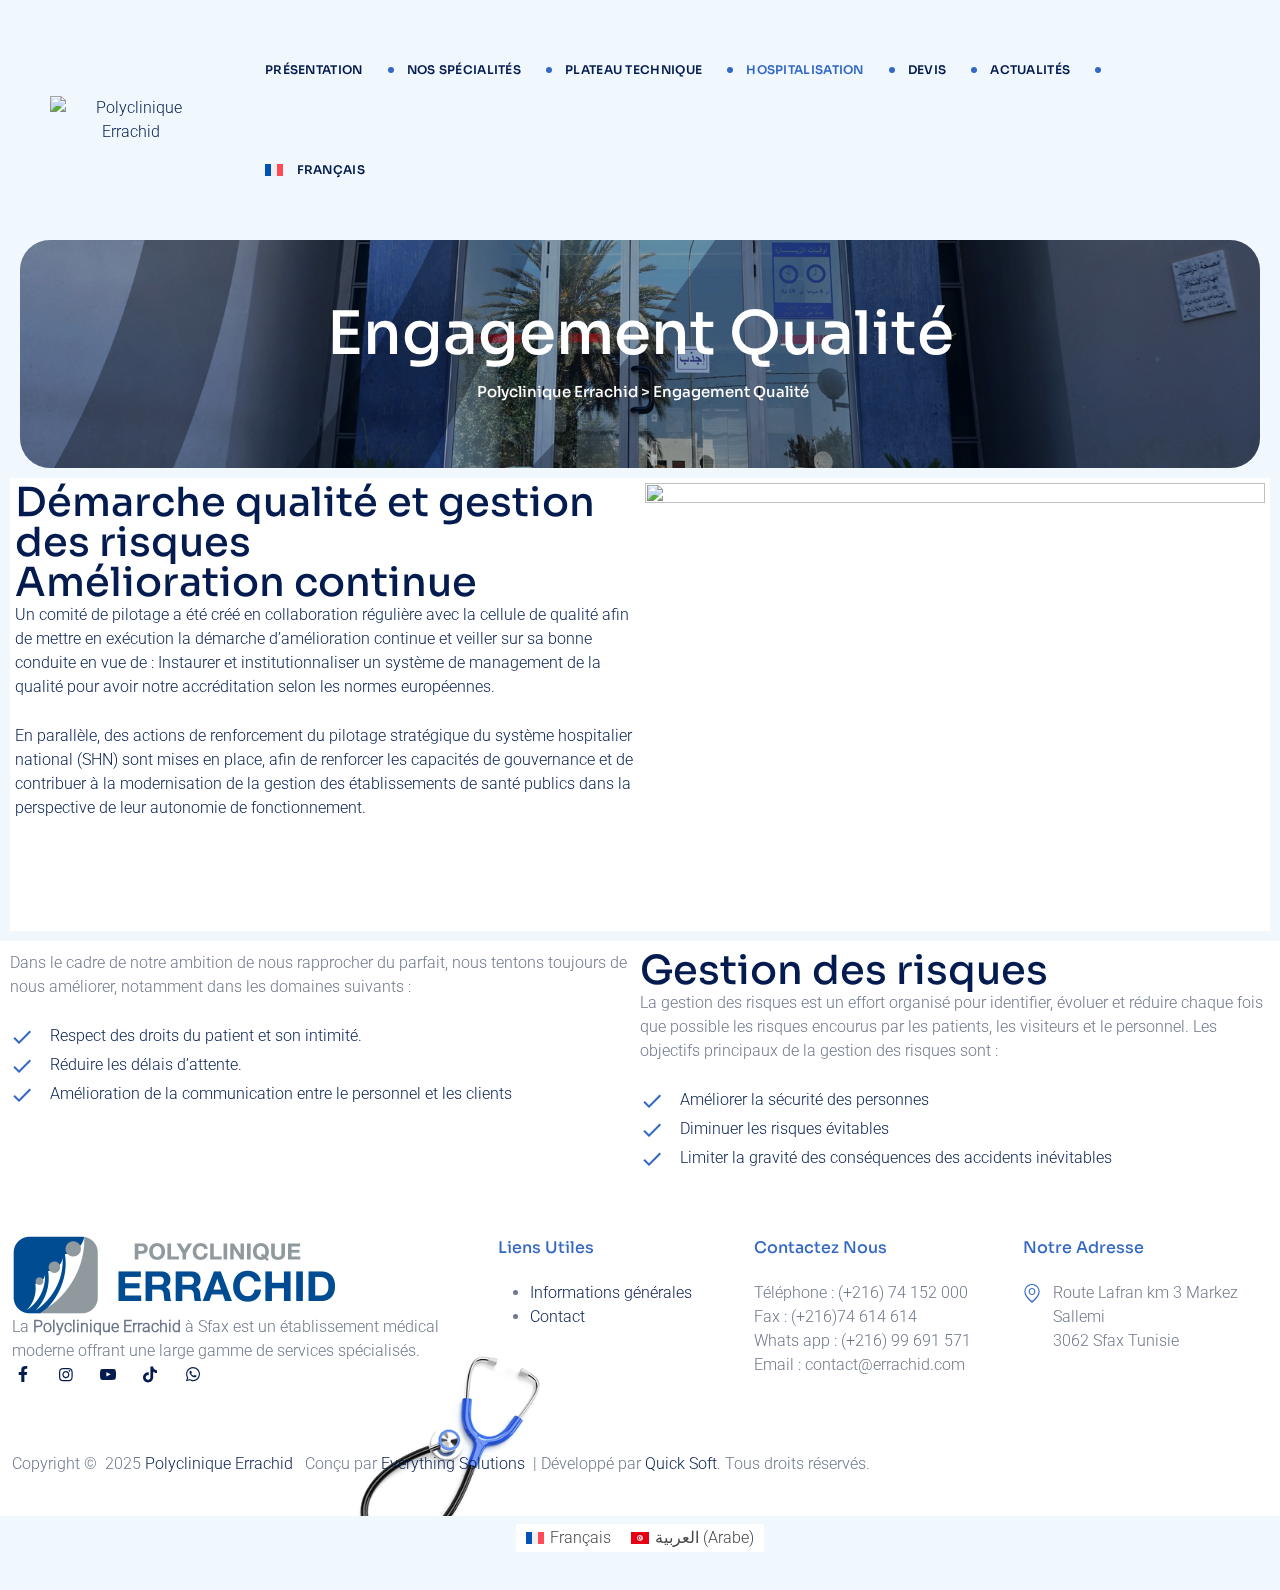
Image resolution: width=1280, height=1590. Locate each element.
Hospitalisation (805, 69)
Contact (557, 1316)
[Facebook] (23, 1374)
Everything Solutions (455, 1463)
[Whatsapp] (193, 1374)
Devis (927, 69)
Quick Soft (681, 1463)
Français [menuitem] (580, 1537)
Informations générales (611, 1292)
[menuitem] (315, 170)
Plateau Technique (633, 69)
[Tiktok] (150, 1374)
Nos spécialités (464, 69)
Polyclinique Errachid (221, 1463)
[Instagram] (65, 1374)
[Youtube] (108, 1374)
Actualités (1030, 69)
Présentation (314, 69)
